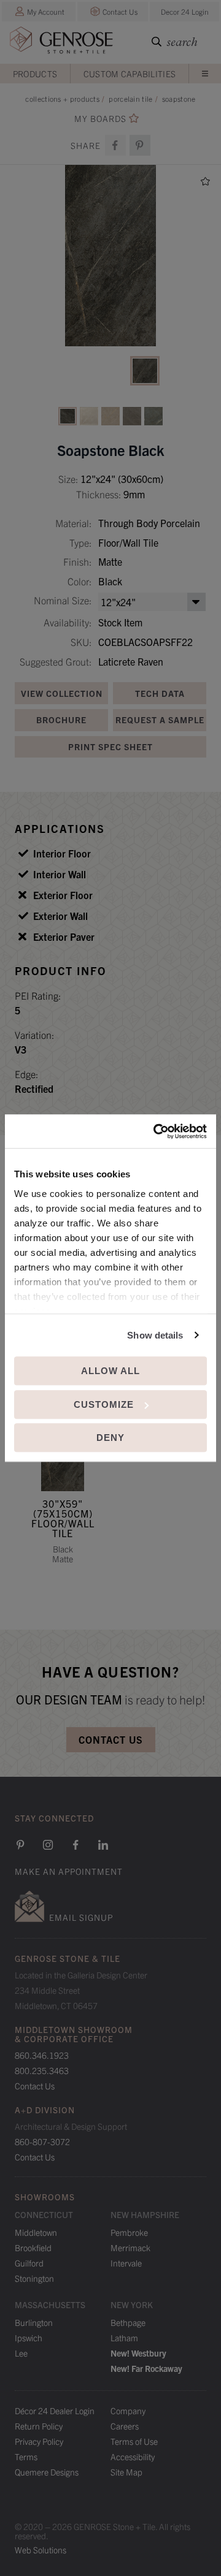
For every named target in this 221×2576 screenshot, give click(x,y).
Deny (110, 1438)
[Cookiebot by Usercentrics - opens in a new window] (156, 1131)
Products (35, 74)
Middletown (36, 2232)
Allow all (110, 1371)
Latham (124, 2338)
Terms (26, 2456)
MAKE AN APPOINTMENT (69, 1871)
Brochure (61, 720)
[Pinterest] (20, 1845)
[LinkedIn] (103, 1845)
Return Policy (39, 2426)
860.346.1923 (42, 2055)
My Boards (100, 119)
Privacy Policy (39, 2441)
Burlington (34, 2322)
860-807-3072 (42, 2141)
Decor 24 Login (185, 11)
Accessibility (133, 2456)
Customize (104, 1404)
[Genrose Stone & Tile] (61, 43)
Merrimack (130, 2247)
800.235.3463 (42, 2070)
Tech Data (160, 693)
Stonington (34, 2278)
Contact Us (120, 11)
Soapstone (179, 98)
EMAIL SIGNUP (81, 1917)
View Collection (62, 693)
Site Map (126, 2472)
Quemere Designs (47, 2472)
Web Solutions (41, 2550)
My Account (46, 11)
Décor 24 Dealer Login (55, 2411)
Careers (125, 2426)
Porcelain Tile (130, 98)
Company (128, 2411)
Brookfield (33, 2247)
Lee (21, 2353)
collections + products (62, 98)
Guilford (29, 2263)
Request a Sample (160, 720)
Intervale (126, 2263)
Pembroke (129, 2232)
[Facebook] (115, 145)
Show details (155, 1335)
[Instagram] (48, 1845)
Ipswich (29, 2338)
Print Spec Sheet (110, 747)
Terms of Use (134, 2441)
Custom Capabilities (130, 74)
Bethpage (128, 2322)
